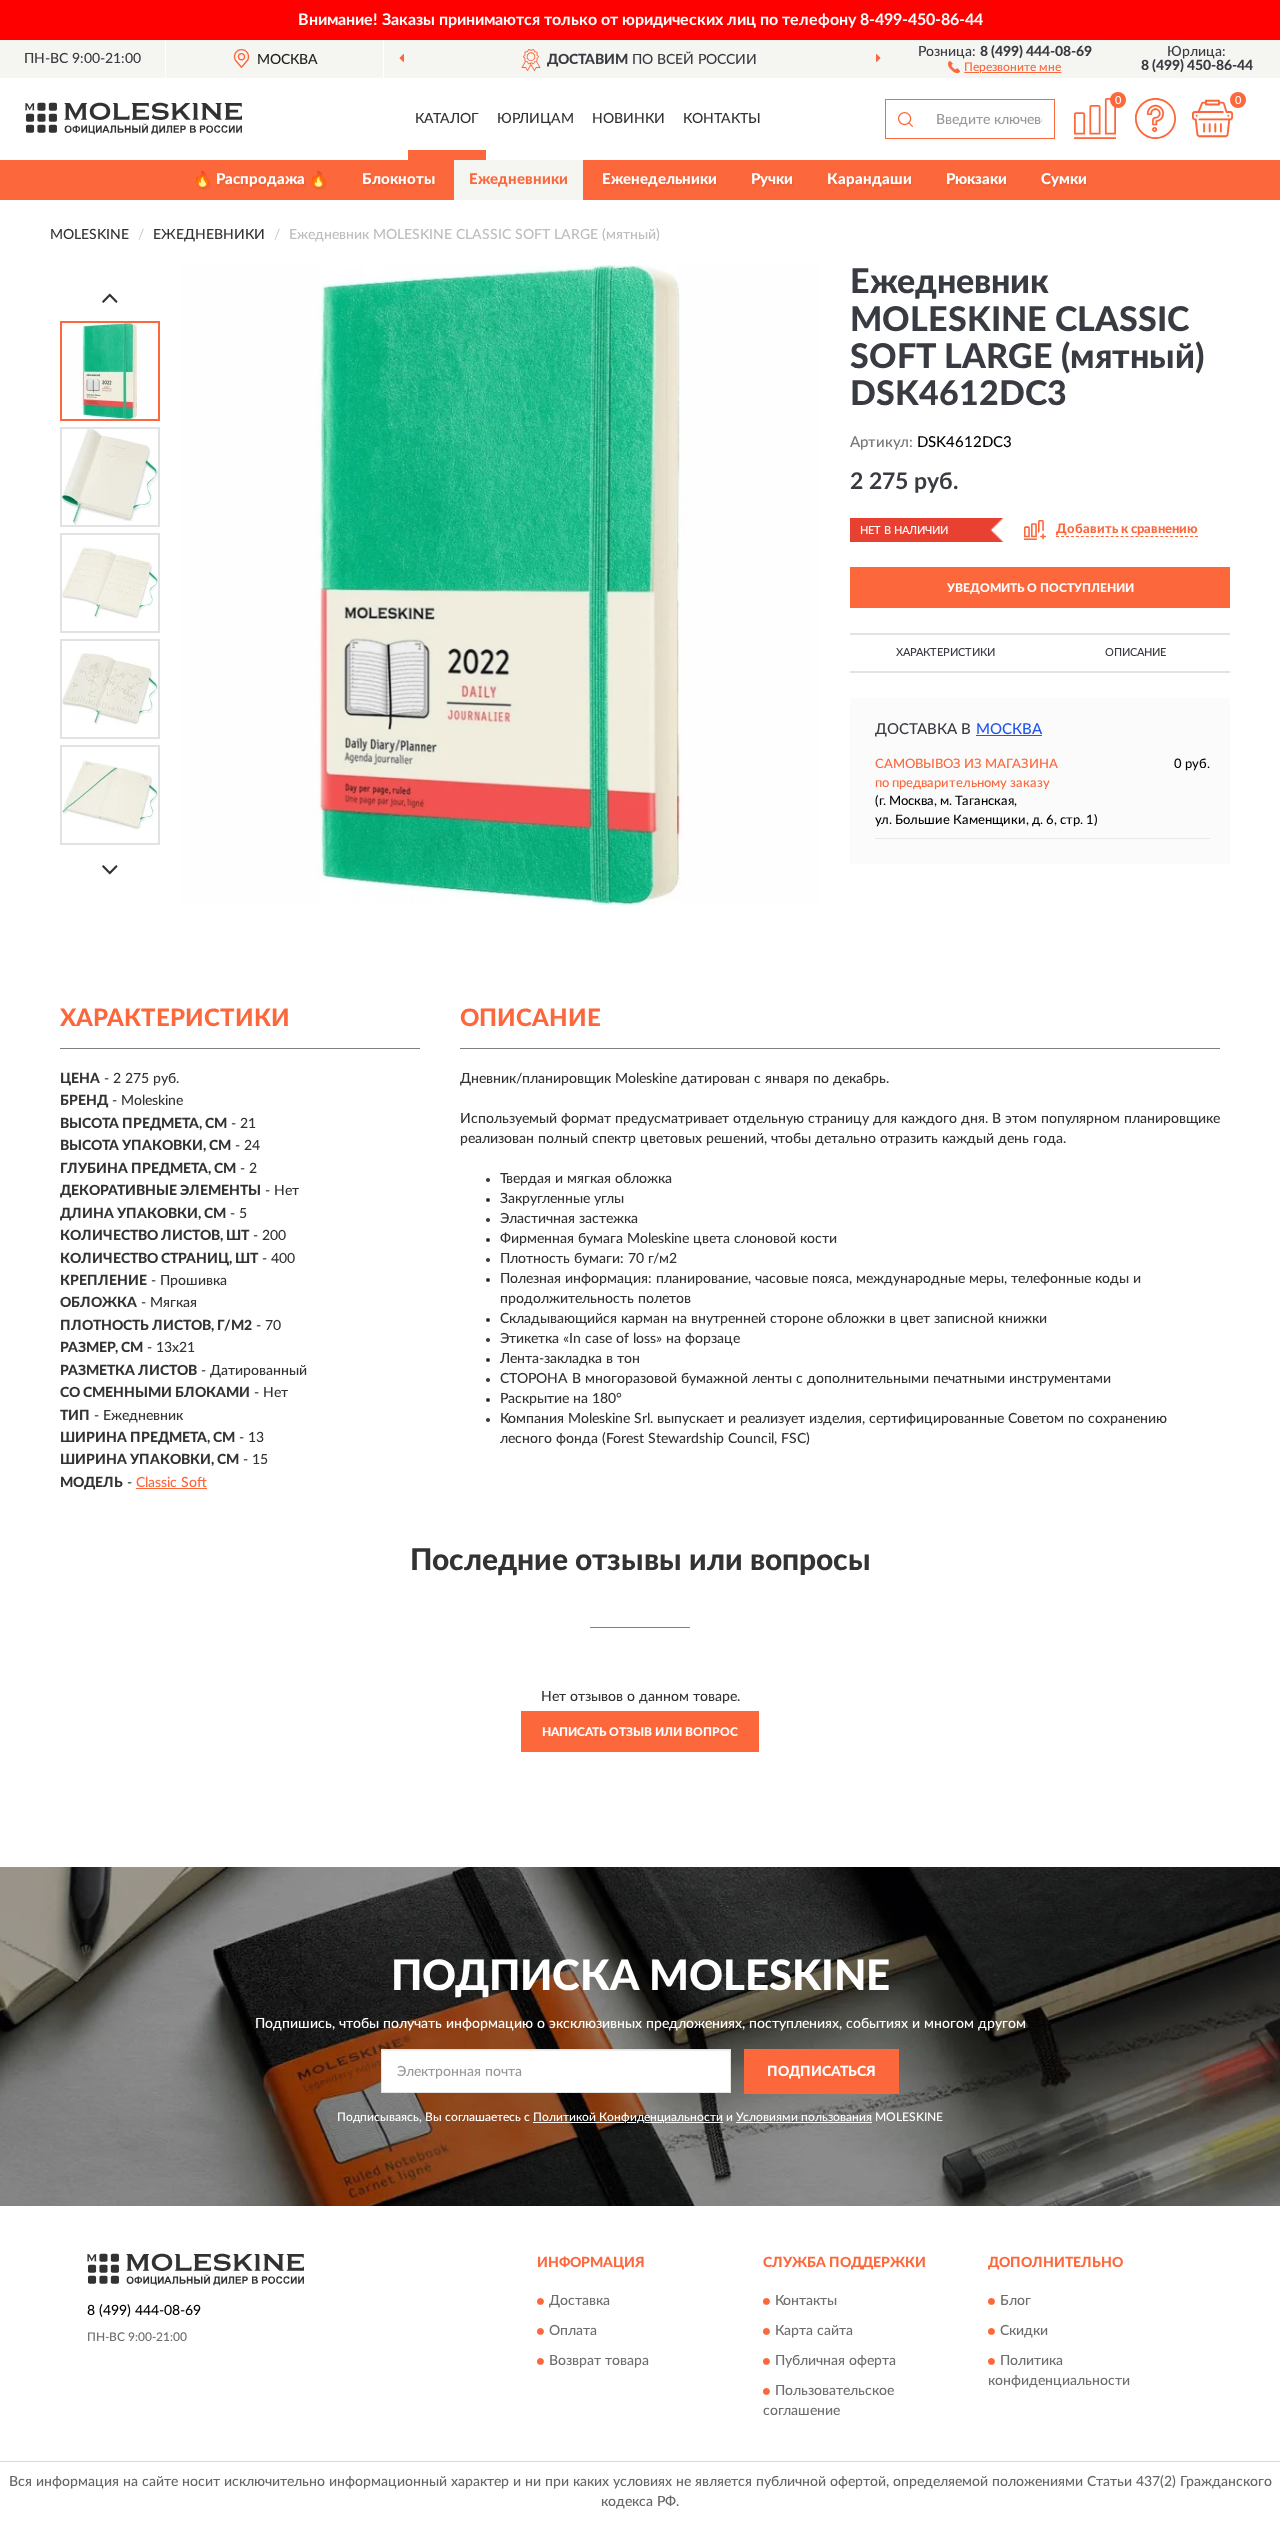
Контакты (722, 119)
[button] (1004, 66)
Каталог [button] (447, 119)
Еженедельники (659, 179)
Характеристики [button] (945, 652)
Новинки (628, 119)
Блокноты (398, 179)
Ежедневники (518, 179)
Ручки (772, 179)
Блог (1015, 2302)
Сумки (1064, 179)
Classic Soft (171, 1483)
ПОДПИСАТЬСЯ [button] (821, 2072)
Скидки (1024, 2332)
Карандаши (869, 179)
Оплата (573, 2332)
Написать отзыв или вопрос (640, 1732)
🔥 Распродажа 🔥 (260, 179)
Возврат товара (599, 2362)
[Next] (110, 869)
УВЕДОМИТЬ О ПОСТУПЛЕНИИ (1040, 588)
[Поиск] (905, 119)
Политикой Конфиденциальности (628, 2117)
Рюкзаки (976, 179)
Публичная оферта (835, 2362)
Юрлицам (535, 119)
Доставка (579, 2302)
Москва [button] (1009, 729)
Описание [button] (1135, 652)
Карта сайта (814, 2332)
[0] (1212, 118)
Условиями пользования (804, 2117)
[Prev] (110, 297)
